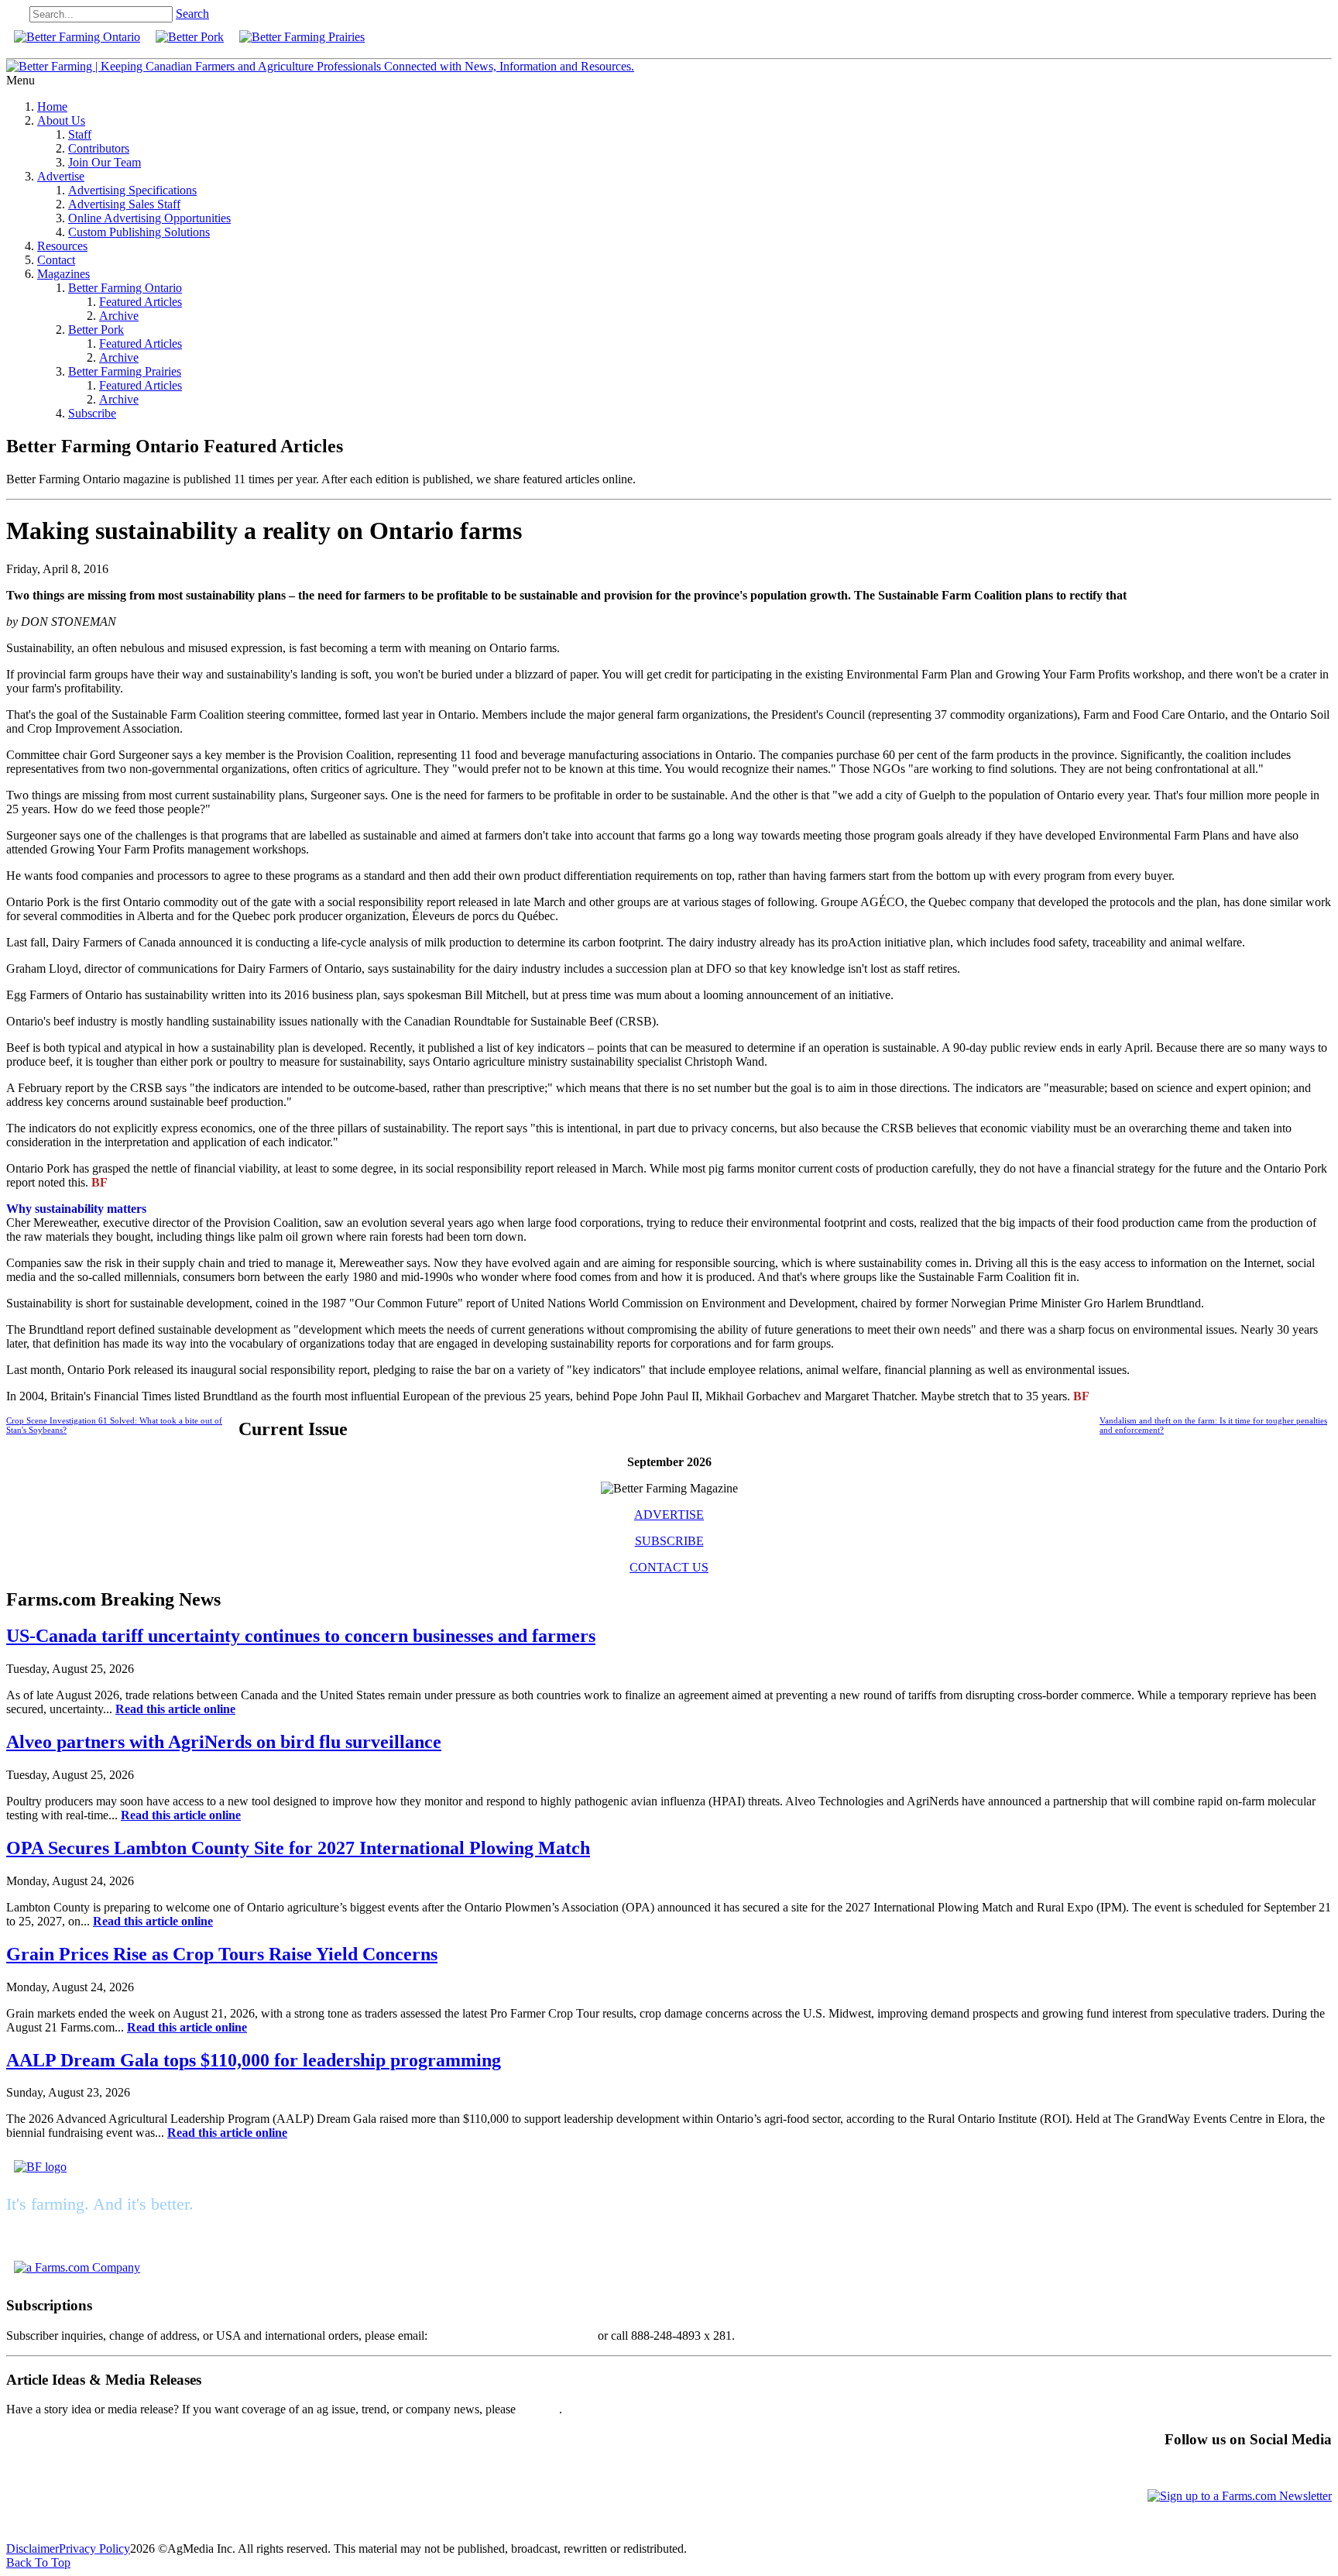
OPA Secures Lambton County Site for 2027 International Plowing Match (298, 1848)
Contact (56, 260)
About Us (61, 120)
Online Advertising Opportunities (149, 218)
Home (52, 106)
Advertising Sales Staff (124, 204)
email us (539, 2409)
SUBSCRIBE (669, 1541)
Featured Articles (141, 302)
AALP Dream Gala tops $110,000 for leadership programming (254, 2060)
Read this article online (175, 1709)
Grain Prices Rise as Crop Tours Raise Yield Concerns (222, 1954)
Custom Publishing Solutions (139, 232)
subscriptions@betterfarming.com (513, 2336)
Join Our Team (105, 162)
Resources (62, 246)
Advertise (61, 176)
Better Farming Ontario (125, 288)
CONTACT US (669, 1567)
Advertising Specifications (132, 190)
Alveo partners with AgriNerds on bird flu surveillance (224, 1742)
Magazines (63, 274)
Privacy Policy (94, 2549)
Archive (119, 316)
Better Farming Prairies (125, 371)
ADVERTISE (669, 1515)
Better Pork (96, 330)
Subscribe (92, 413)
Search (192, 14)
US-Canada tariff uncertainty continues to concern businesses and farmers (301, 1636)
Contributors (99, 148)
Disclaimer (33, 2549)
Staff (80, 134)
